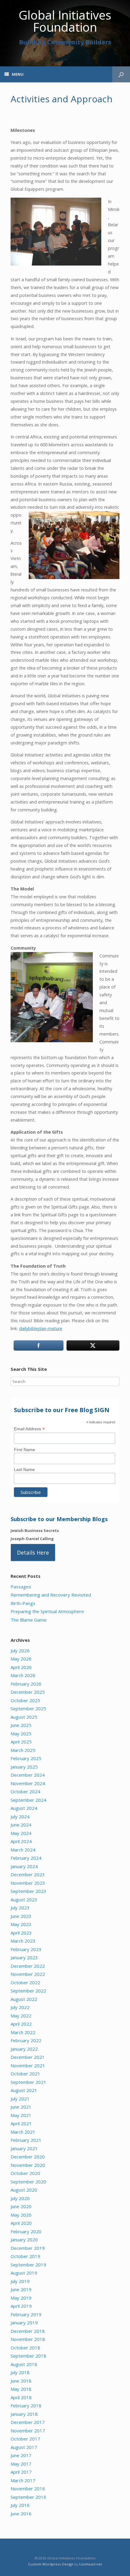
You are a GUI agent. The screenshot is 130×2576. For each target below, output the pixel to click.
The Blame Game (29, 1620)
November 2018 (28, 2339)
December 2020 (28, 2157)
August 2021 (24, 2090)
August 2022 (24, 1999)
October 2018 (25, 2348)
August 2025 (24, 1717)
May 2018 (21, 2389)
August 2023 (24, 1899)
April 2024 (21, 1841)
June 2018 (21, 2381)
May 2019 (21, 2298)
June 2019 (21, 2289)
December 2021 (28, 2057)
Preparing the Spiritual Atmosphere (47, 1611)
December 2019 (28, 2248)
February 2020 (26, 2231)
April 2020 (21, 2223)
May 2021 (21, 2115)
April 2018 (21, 2397)
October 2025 (25, 1700)
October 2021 (25, 2074)
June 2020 (21, 2206)
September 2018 (28, 2356)
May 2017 (21, 2464)
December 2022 (28, 1966)
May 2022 (21, 2016)
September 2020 (28, 2182)
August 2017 (24, 2447)
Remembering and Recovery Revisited (51, 1595)
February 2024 (26, 1858)
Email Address (29, 1429)
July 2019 (20, 2281)
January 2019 (24, 2323)
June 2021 (21, 2107)
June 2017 (21, 2455)
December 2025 (28, 1692)
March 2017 (23, 2480)
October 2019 (25, 2256)
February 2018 (26, 2406)
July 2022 (20, 2007)
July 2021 (20, 2099)
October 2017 (25, 2439)
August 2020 (24, 2190)
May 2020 (21, 2215)
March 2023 (23, 1941)
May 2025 (21, 1734)
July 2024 (20, 1817)
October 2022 (25, 1982)
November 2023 (28, 1883)
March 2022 (23, 2032)
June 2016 (21, 2514)
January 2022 (24, 2049)
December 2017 (28, 2422)
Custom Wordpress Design (51, 2564)
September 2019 (28, 2265)
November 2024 (28, 1783)
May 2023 (21, 1924)
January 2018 (24, 2414)
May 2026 (21, 1659)
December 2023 (28, 1874)
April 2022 (21, 2024)
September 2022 (28, 1991)
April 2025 (21, 1742)
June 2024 (21, 1825)
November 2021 (28, 2065)
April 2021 (21, 2123)
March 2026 (23, 1675)
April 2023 (21, 1933)
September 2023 (28, 1891)
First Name (24, 1450)
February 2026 (26, 1684)
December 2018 (28, 2331)
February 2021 (26, 2140)
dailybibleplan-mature (41, 1328)
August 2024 (24, 1808)
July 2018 (20, 2372)
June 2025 (21, 1725)
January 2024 (24, 1866)
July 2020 (20, 2198)
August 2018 (24, 2364)
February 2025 (26, 1758)
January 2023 (24, 1957)
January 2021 (24, 2148)
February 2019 (26, 2314)
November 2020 (28, 2165)
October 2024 (25, 1791)
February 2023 (26, 1949)
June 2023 (21, 1916)
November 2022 (28, 1974)
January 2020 (24, 2240)
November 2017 (28, 2431)
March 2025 (23, 1750)
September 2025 (28, 1708)
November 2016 (28, 2488)
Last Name (24, 1469)
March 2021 (23, 2132)
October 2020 (25, 2173)
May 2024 (21, 1833)
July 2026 (20, 1651)
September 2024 (28, 1800)
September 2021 (28, 2082)
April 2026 (21, 1667)
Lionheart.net (91, 2564)
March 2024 (23, 1850)
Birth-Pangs (23, 1603)
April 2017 (21, 2472)
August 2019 (24, 2273)
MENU (18, 74)
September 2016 (28, 2497)
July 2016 (20, 2505)
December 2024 (28, 1775)
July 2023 (20, 1908)
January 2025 (24, 1767)
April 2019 (21, 2306)
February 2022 (26, 2040)
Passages (21, 1587)
